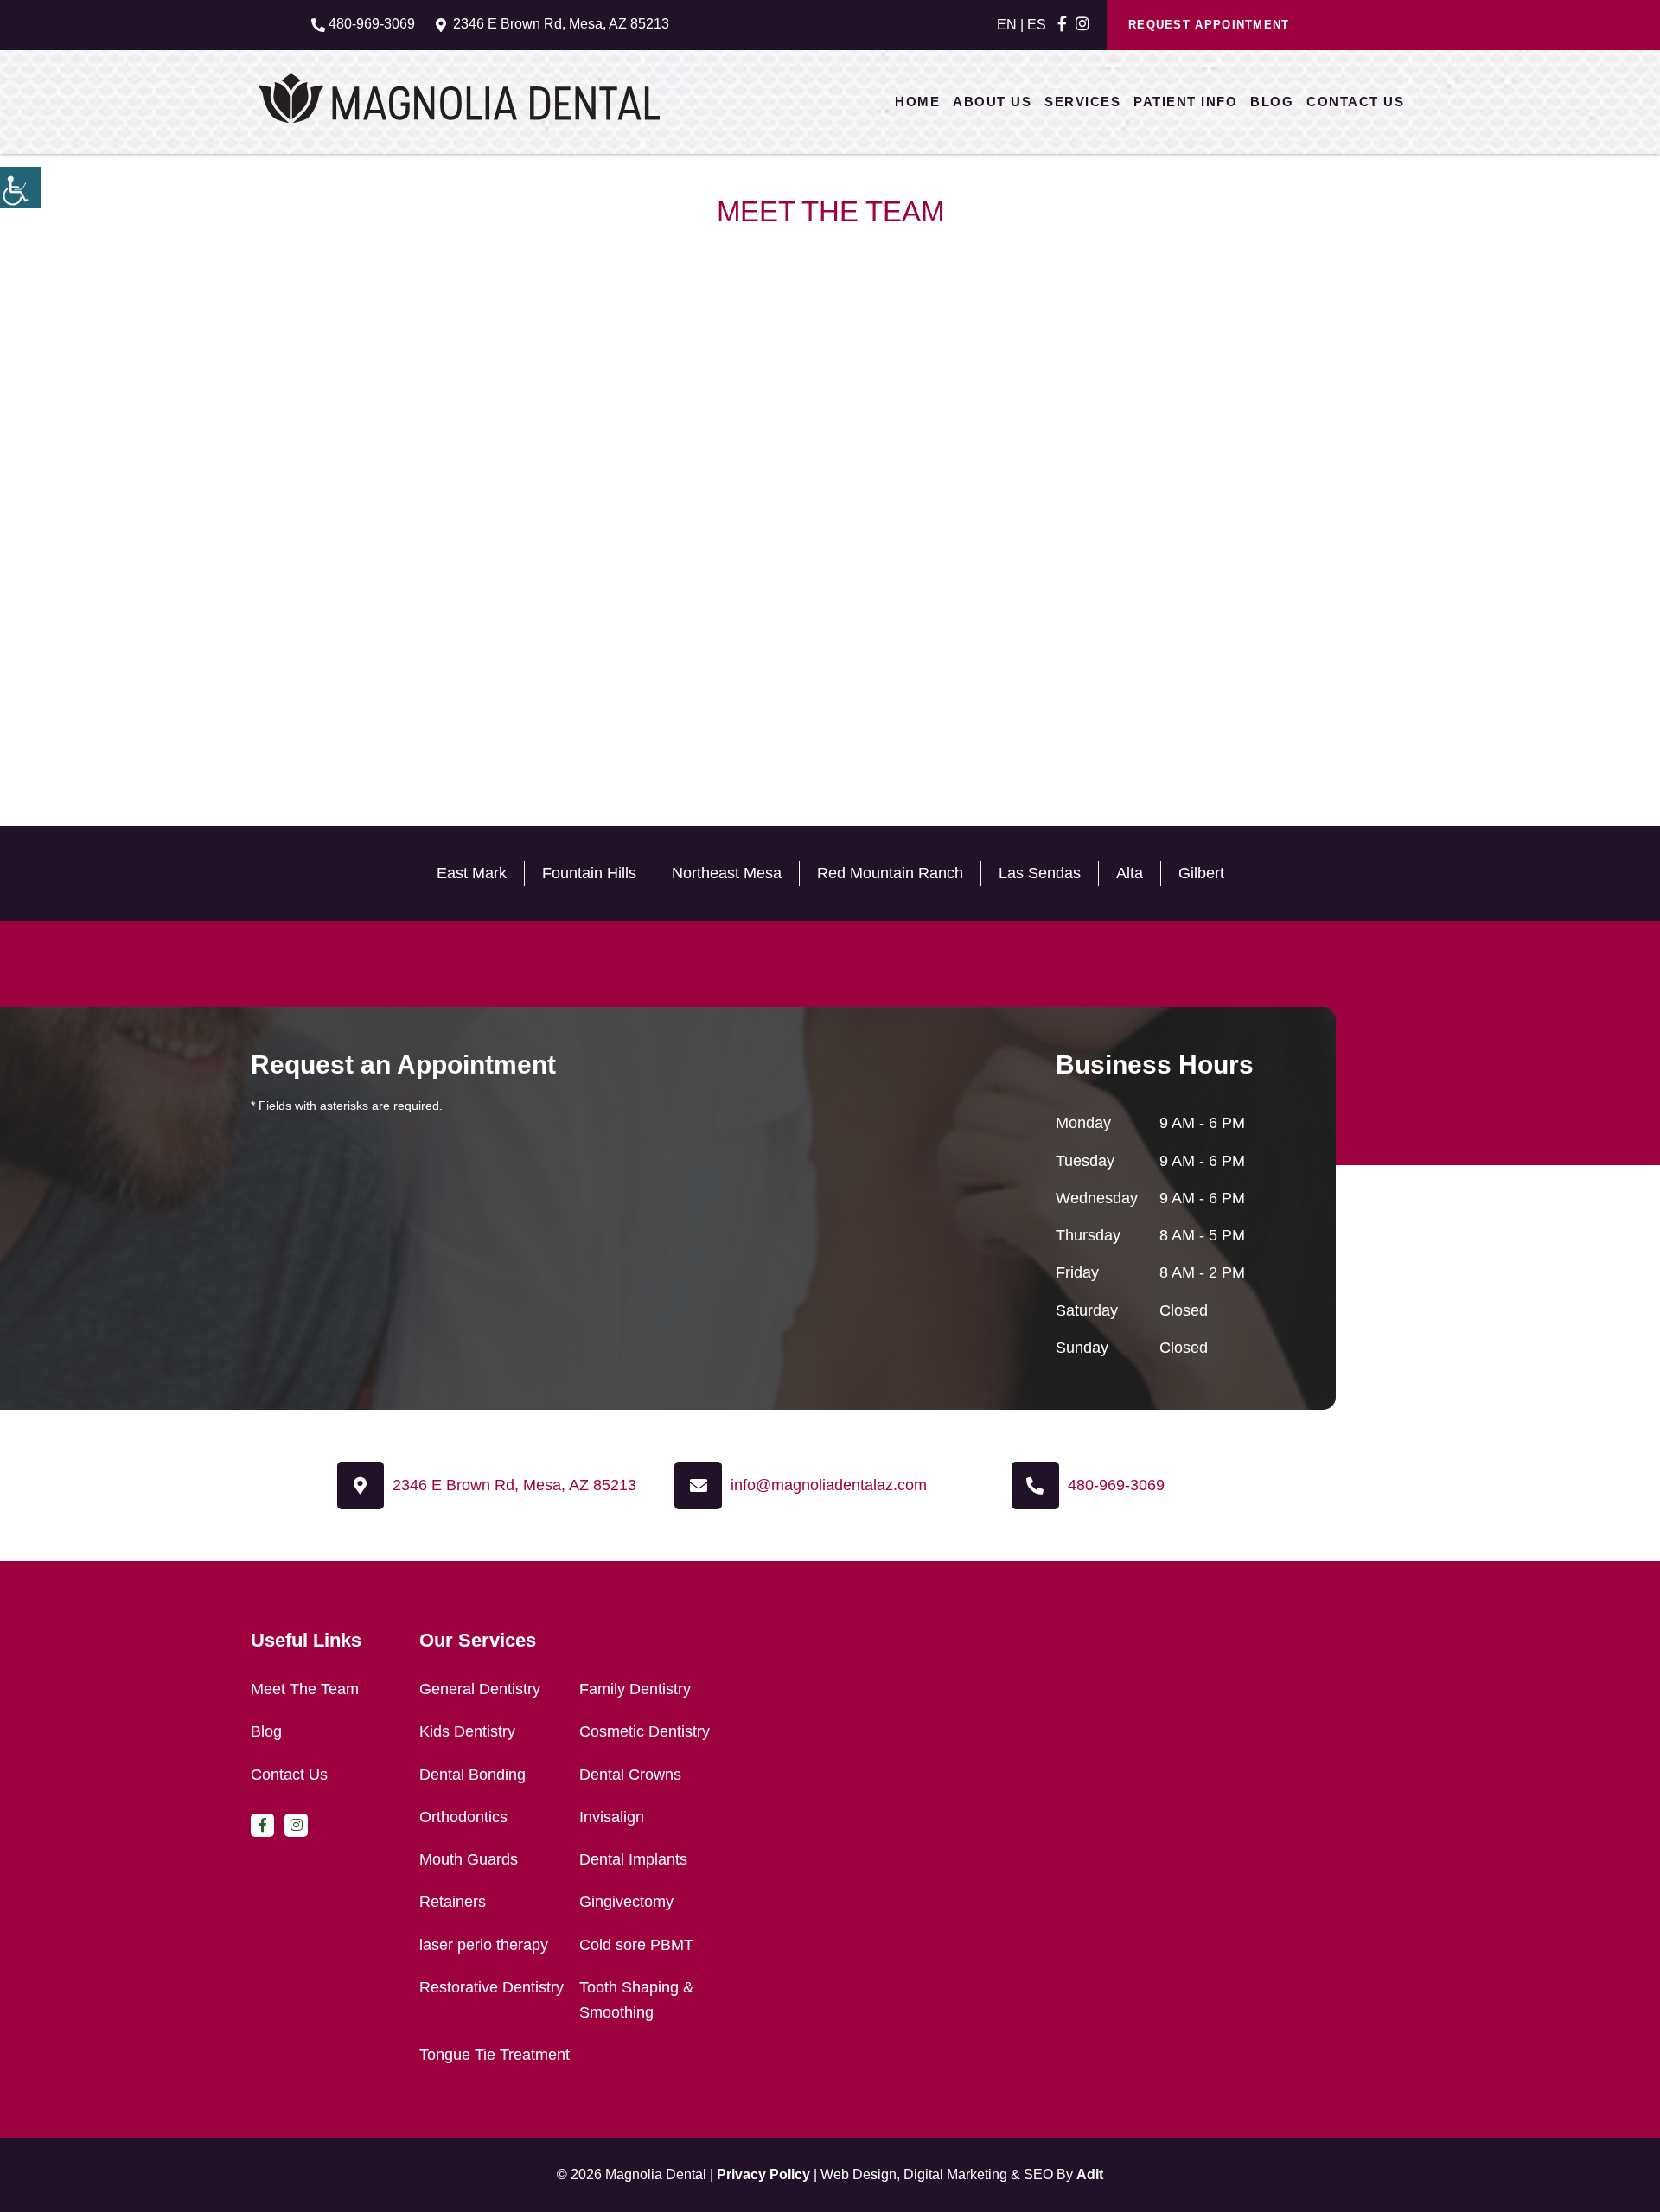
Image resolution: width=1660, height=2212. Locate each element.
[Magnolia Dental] (459, 98)
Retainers (453, 1902)
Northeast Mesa (727, 873)
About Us (992, 102)
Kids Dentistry (467, 1731)
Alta (1130, 873)
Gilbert (1201, 873)
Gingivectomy (626, 1902)
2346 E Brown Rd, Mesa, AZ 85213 (561, 24)
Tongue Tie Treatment (495, 2055)
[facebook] (1062, 24)
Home (917, 102)
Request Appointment (1209, 25)
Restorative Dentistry (492, 1987)
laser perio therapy (484, 1945)
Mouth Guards (469, 1859)
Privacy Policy (763, 2174)
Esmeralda (1133, 597)
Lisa (439, 597)
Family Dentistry (635, 1689)
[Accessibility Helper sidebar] (21, 188)
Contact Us (1355, 102)
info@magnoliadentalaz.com (829, 1485)
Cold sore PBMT (636, 1945)
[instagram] (1082, 24)
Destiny (787, 597)
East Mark (472, 873)
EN (1007, 25)
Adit (1090, 2174)
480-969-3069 (372, 24)
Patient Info (1185, 102)
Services (1082, 102)
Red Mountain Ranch (890, 873)
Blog (1272, 102)
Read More (461, 643)
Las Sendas (1040, 873)
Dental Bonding (472, 1775)
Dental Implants (633, 1859)
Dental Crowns (630, 1775)
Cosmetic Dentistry (645, 1731)
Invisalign (612, 1817)
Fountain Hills (589, 873)
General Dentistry (480, 1689)
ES (1037, 25)
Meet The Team (305, 1689)
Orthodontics (463, 1817)
